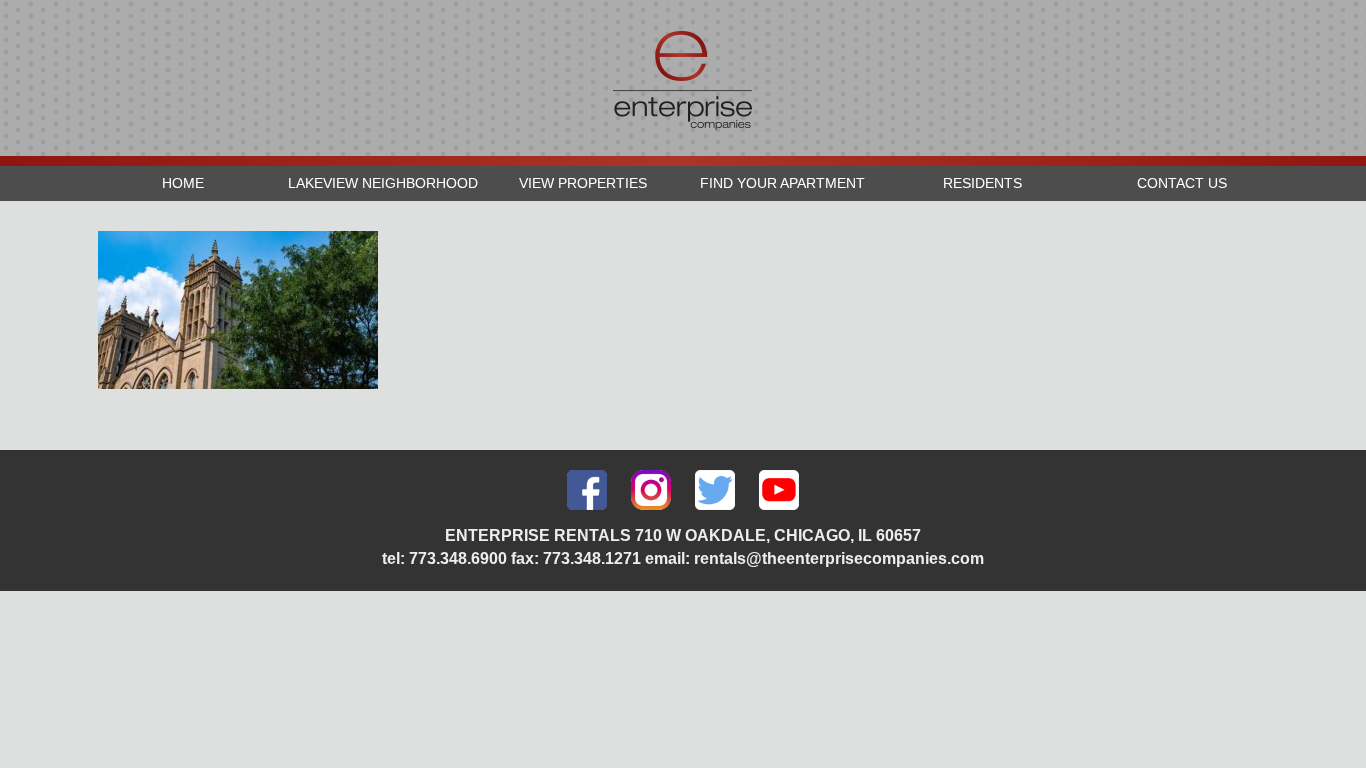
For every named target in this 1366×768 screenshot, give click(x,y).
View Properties (583, 183)
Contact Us (1182, 183)
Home (183, 183)
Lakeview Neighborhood (383, 183)
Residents (982, 183)
